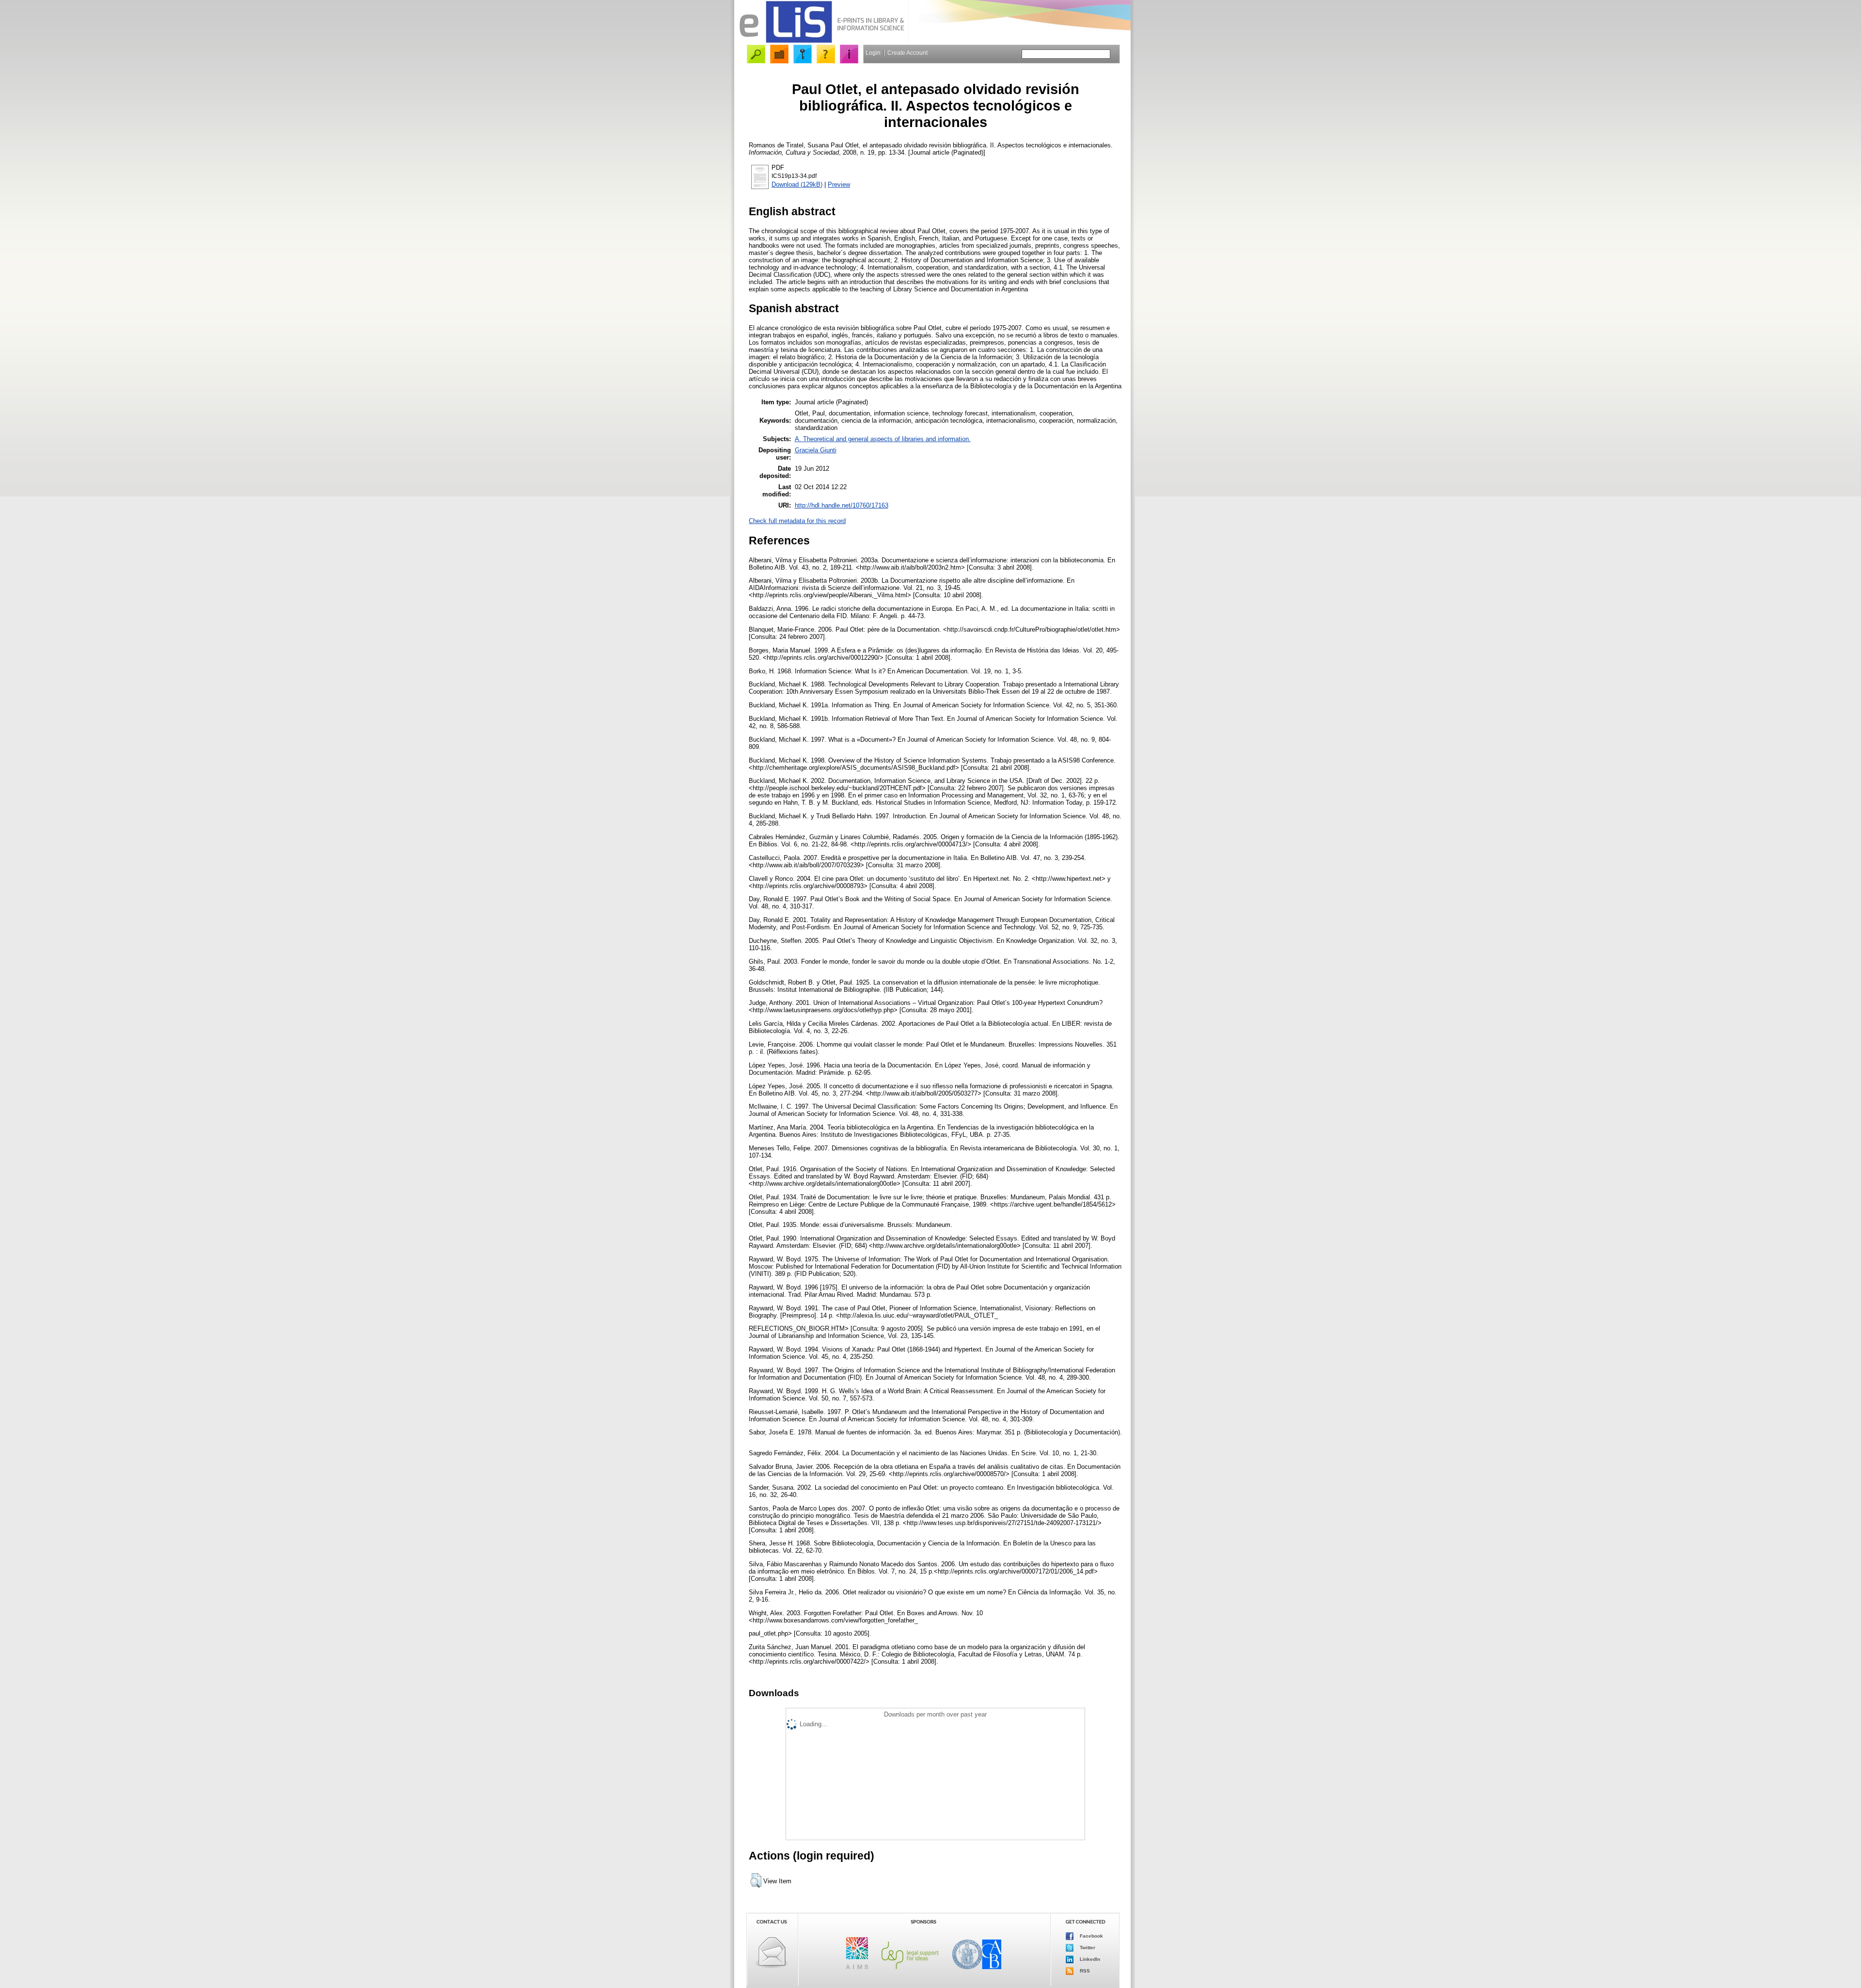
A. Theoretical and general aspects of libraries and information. (883, 439)
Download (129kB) (797, 184)
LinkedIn (1089, 1959)
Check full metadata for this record (797, 521)
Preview (839, 184)
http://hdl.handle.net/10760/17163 (842, 505)
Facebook (1091, 1936)
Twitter (1087, 1948)
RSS (1084, 1971)
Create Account (907, 53)
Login (873, 53)
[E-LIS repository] (821, 41)
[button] (756, 1880)
